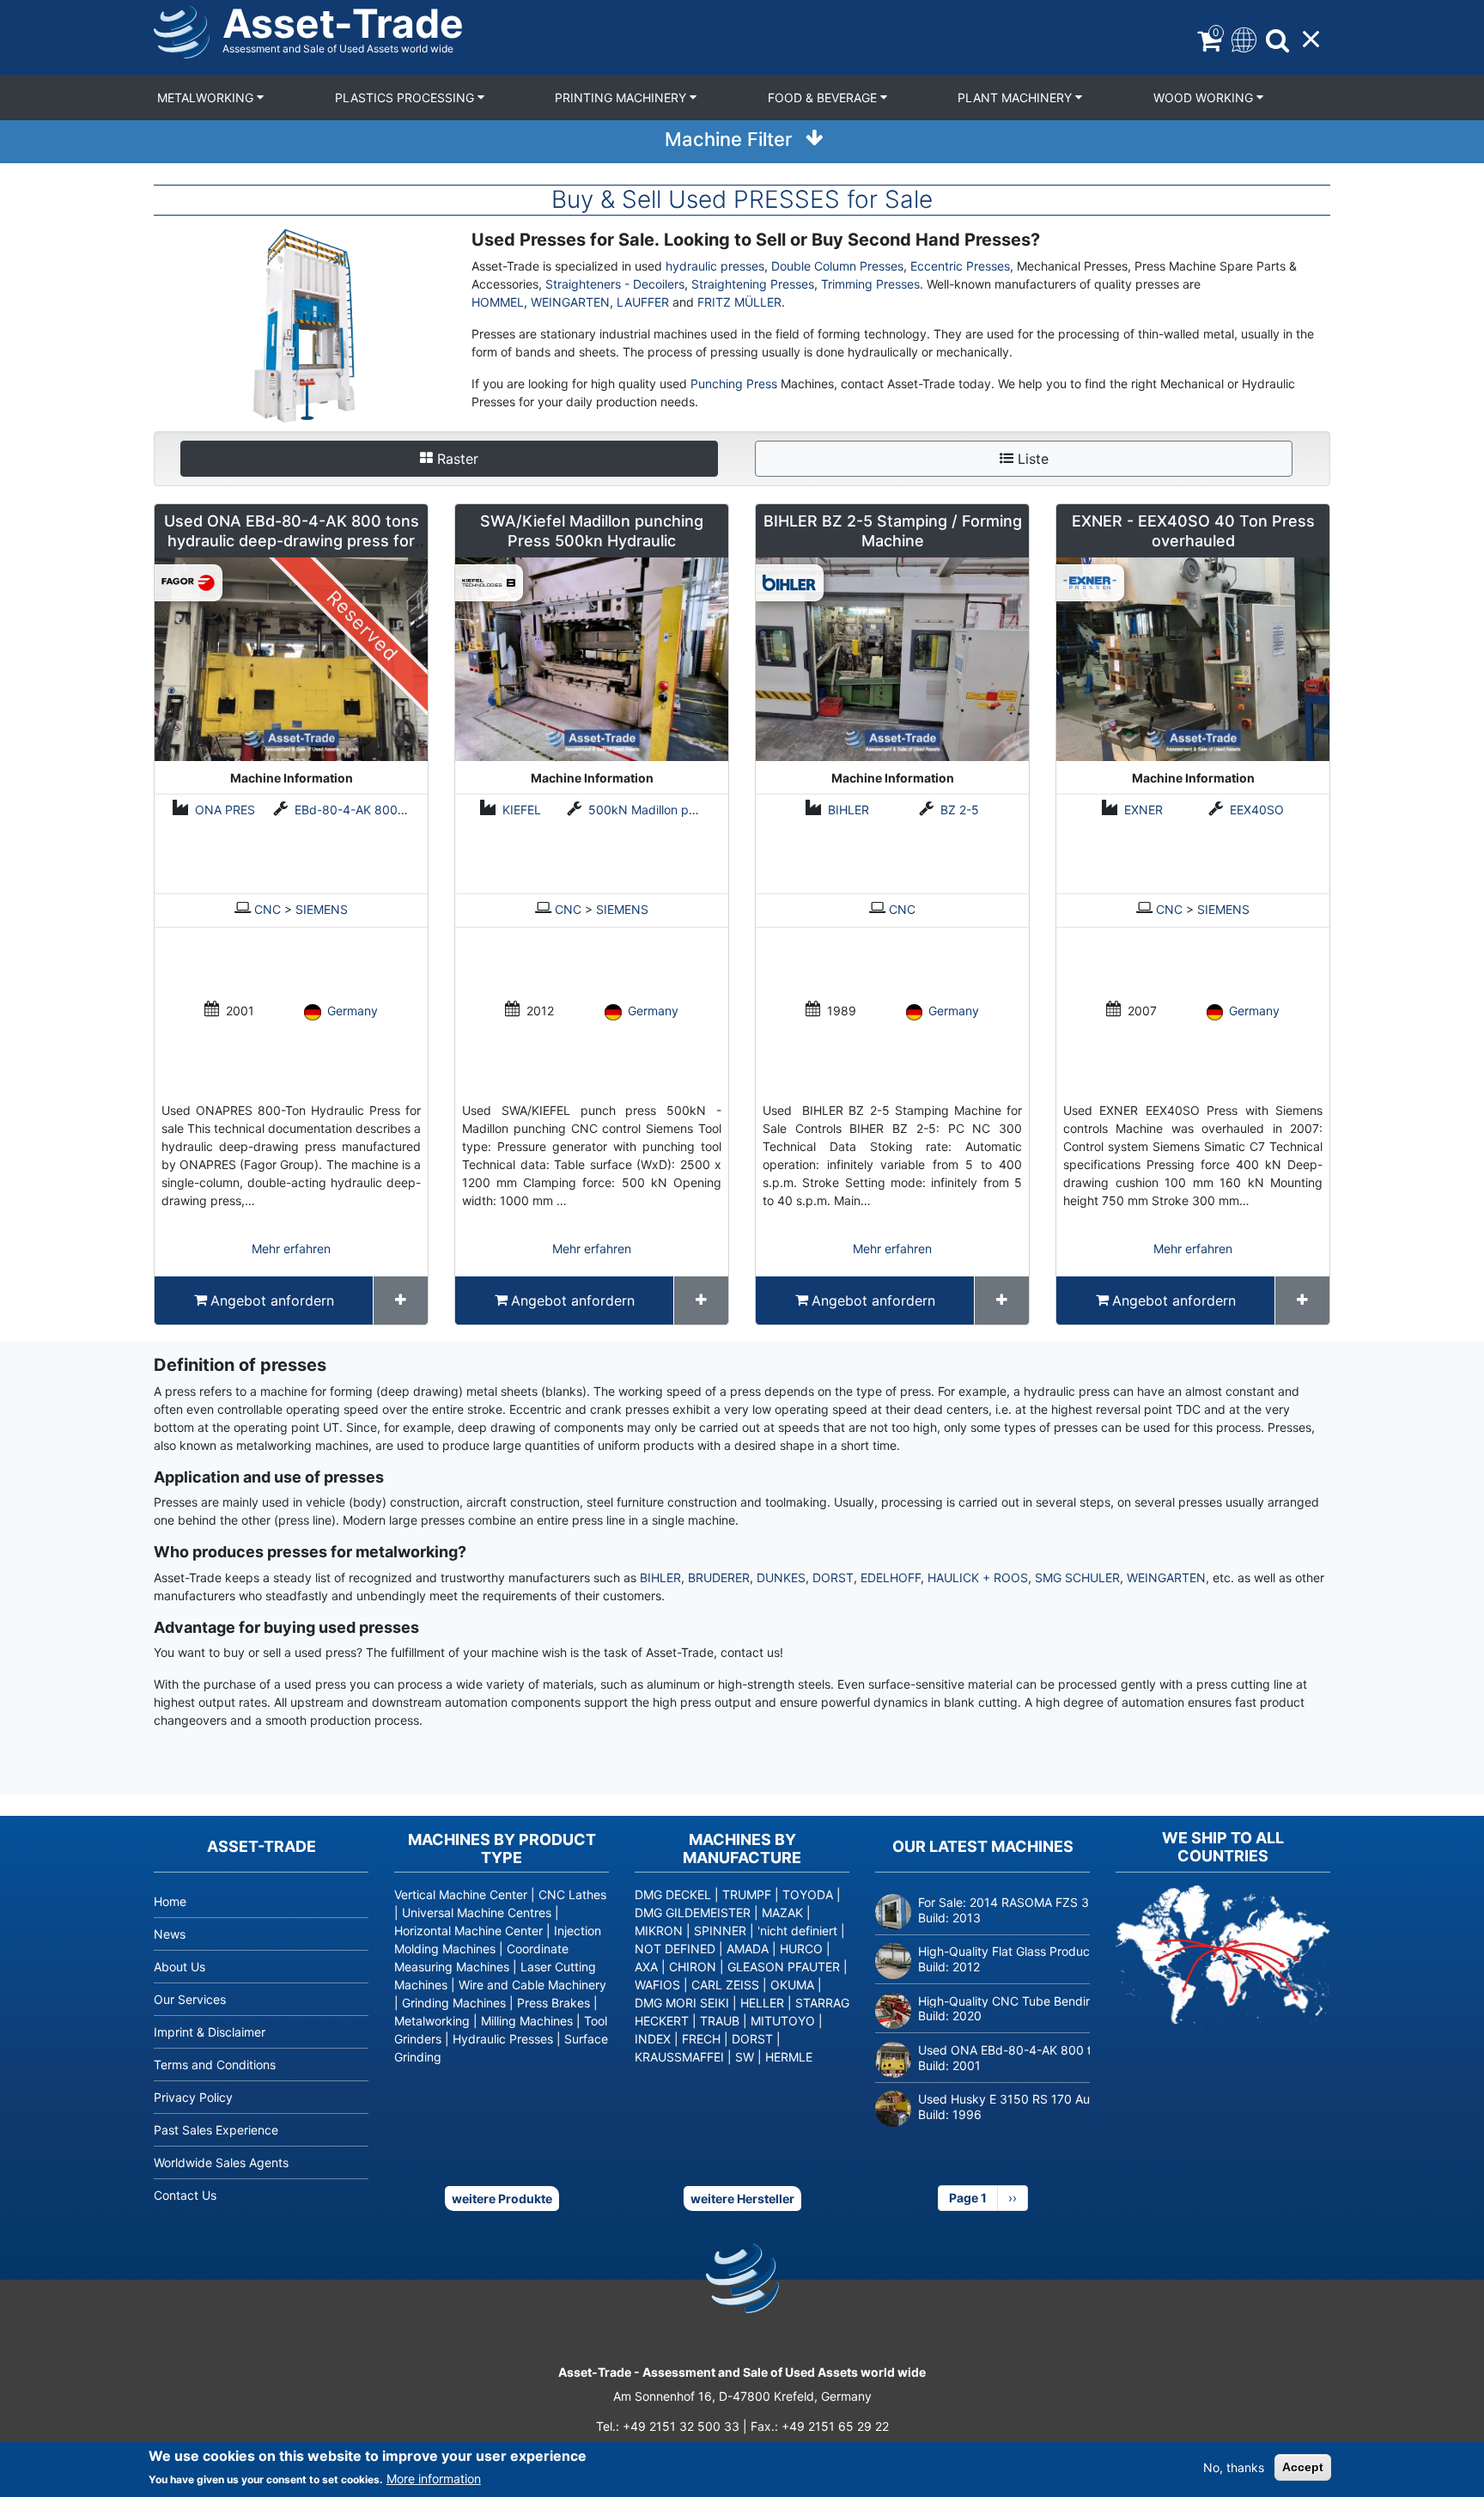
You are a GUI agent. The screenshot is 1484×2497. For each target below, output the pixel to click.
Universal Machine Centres (477, 1912)
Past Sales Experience (216, 2130)
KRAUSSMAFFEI (679, 2057)
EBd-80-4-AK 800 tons (360, 810)
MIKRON (659, 1931)
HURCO (801, 1949)
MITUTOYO (783, 2021)
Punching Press (734, 384)
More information (434, 2479)
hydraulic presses (715, 266)
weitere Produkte (502, 2199)
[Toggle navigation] (1242, 38)
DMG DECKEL (673, 1894)
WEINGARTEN (570, 302)
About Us (179, 1967)
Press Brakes (553, 2003)
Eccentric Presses (960, 266)
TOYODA (808, 1894)
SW (745, 2057)
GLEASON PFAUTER (784, 1967)
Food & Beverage (824, 97)
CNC (268, 909)
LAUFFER (645, 302)
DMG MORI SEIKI (682, 2003)
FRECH (701, 2039)
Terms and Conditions (215, 2065)
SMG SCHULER (1077, 1577)
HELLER (762, 2003)
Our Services (190, 1999)
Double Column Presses (837, 266)
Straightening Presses (753, 284)
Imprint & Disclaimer (210, 2032)
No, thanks (1234, 2467)
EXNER (1143, 810)
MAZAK (782, 1912)
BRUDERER (719, 1577)
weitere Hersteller (742, 2199)
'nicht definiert (797, 1931)
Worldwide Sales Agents (221, 2162)
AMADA (748, 1949)
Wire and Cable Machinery (532, 1985)
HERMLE (789, 2057)
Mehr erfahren (291, 1248)
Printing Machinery (622, 97)
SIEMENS (322, 909)
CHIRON (693, 1967)
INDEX (653, 2039)
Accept (1303, 2467)
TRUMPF (747, 1894)
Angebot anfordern (272, 1300)
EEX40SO (1257, 810)
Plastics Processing (406, 97)
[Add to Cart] (401, 1300)
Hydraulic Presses (503, 2039)
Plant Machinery (1016, 97)
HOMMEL (498, 302)
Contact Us (185, 2195)
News (170, 1934)
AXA (646, 1967)
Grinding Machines (454, 2003)
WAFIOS (657, 1985)
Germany (353, 1011)
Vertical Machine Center (461, 1894)
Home (170, 1901)
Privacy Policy (193, 2097)
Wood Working (1205, 97)
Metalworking (207, 97)
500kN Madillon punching (661, 810)
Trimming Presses (870, 284)
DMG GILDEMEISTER (693, 1912)
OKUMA (792, 1985)
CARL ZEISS (725, 1985)
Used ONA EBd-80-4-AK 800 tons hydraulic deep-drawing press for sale (292, 541)
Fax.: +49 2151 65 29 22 (820, 2426)
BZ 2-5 (960, 810)
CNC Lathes (572, 1894)
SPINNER (720, 1931)
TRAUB (720, 2021)
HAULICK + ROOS (978, 1577)
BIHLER (848, 810)
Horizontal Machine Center (468, 1931)
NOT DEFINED (675, 1949)
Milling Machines (527, 2021)
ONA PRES (225, 810)
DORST (833, 1577)
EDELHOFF (891, 1577)
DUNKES (781, 1577)
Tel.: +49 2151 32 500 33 (668, 2426)
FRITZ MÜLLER (739, 302)
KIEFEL (522, 810)
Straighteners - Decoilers (615, 284)
